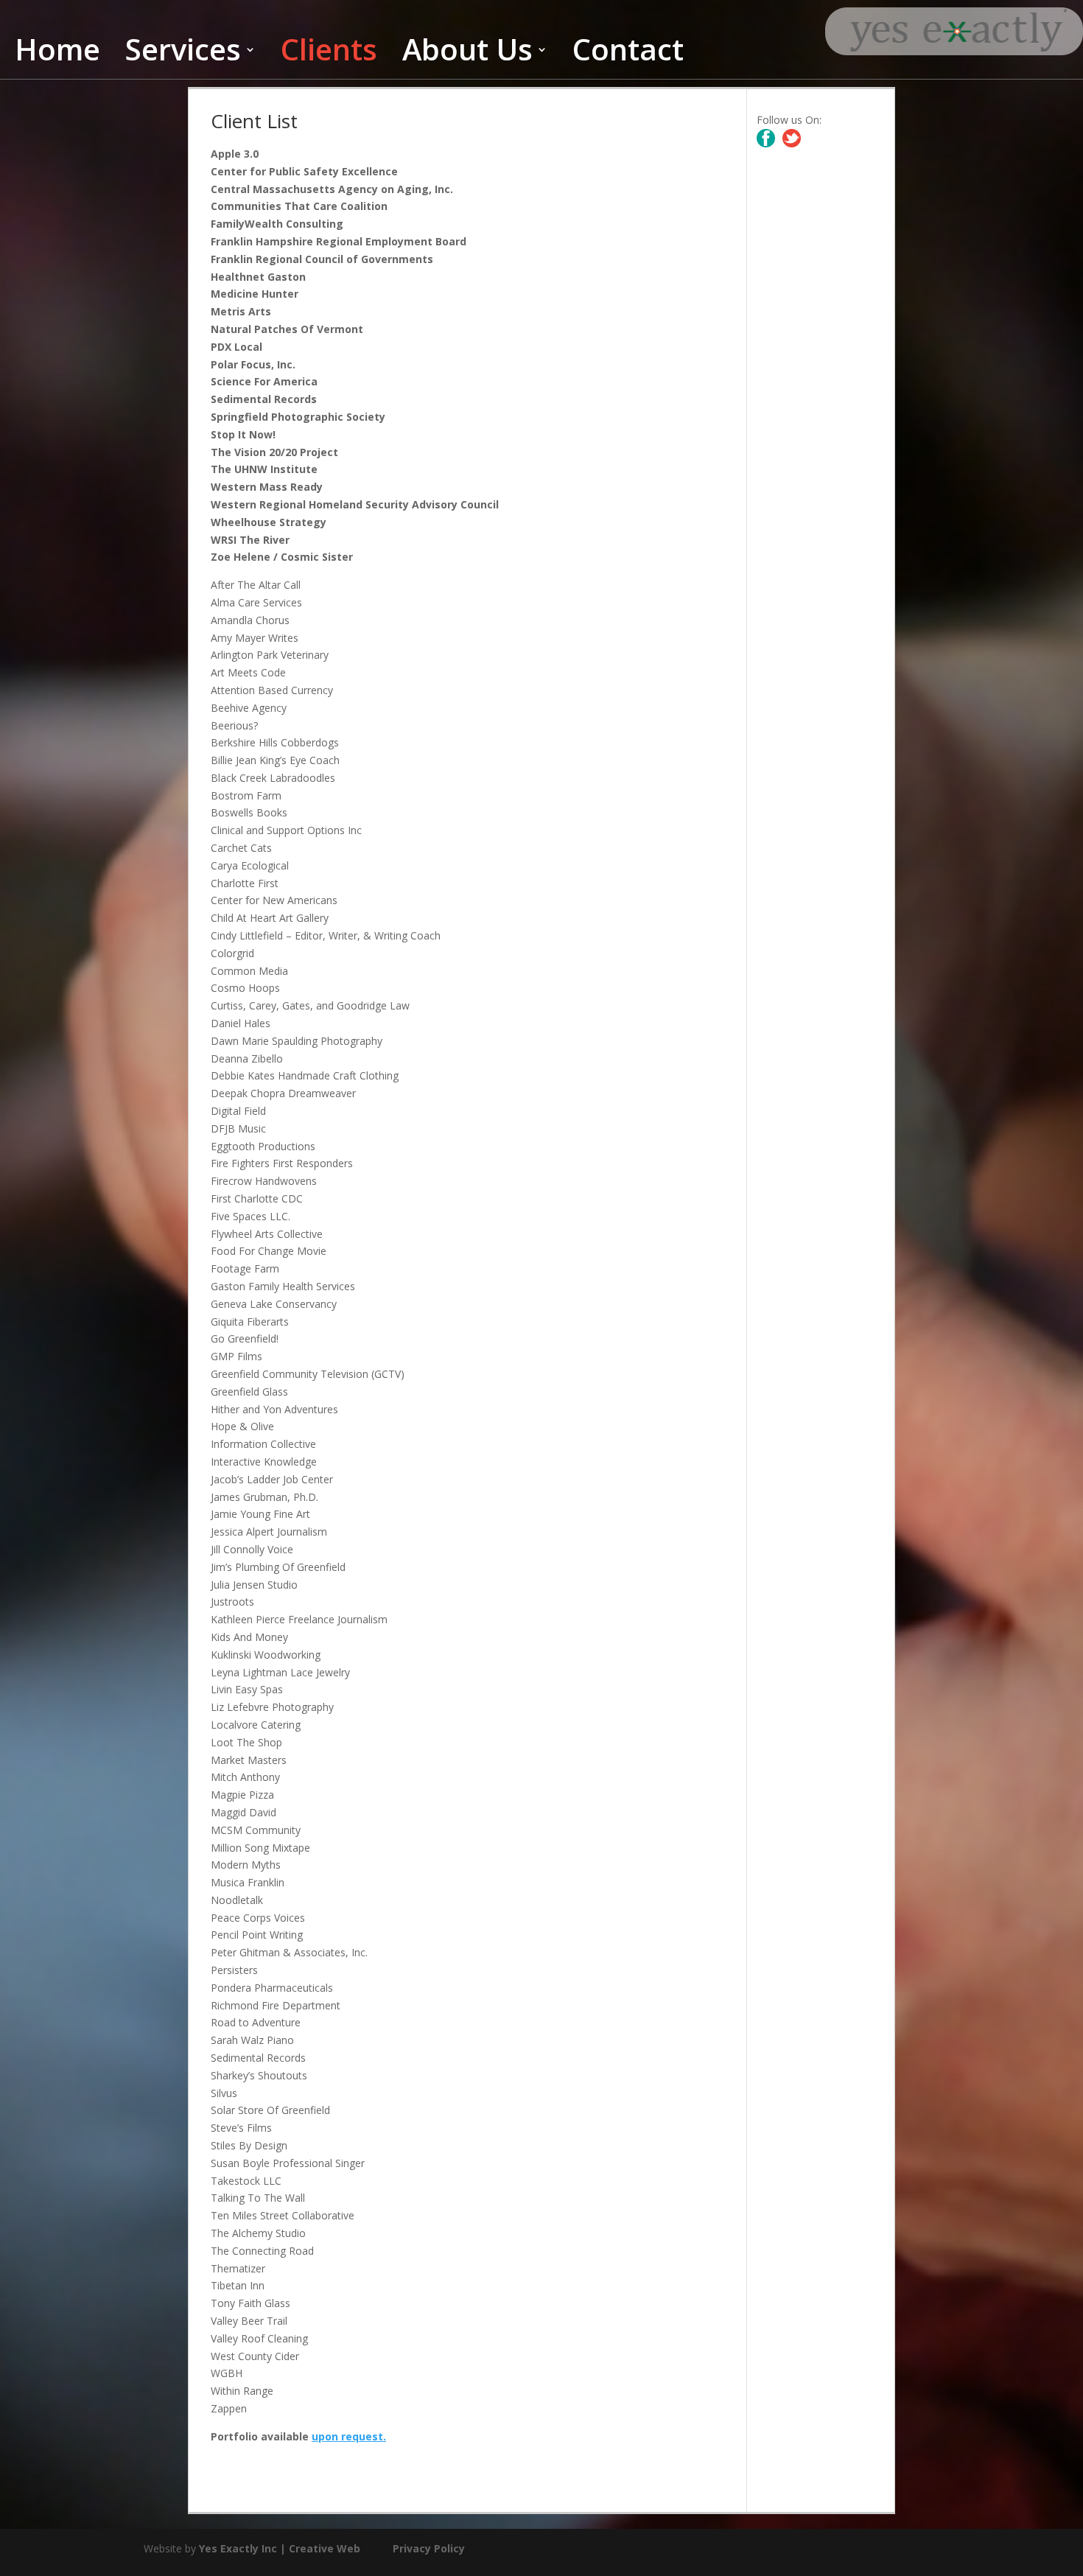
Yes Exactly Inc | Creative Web (280, 2548)
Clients (329, 57)
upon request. (349, 2436)
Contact (628, 57)
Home (57, 57)
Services (183, 57)
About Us (467, 57)
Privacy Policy (429, 2548)
